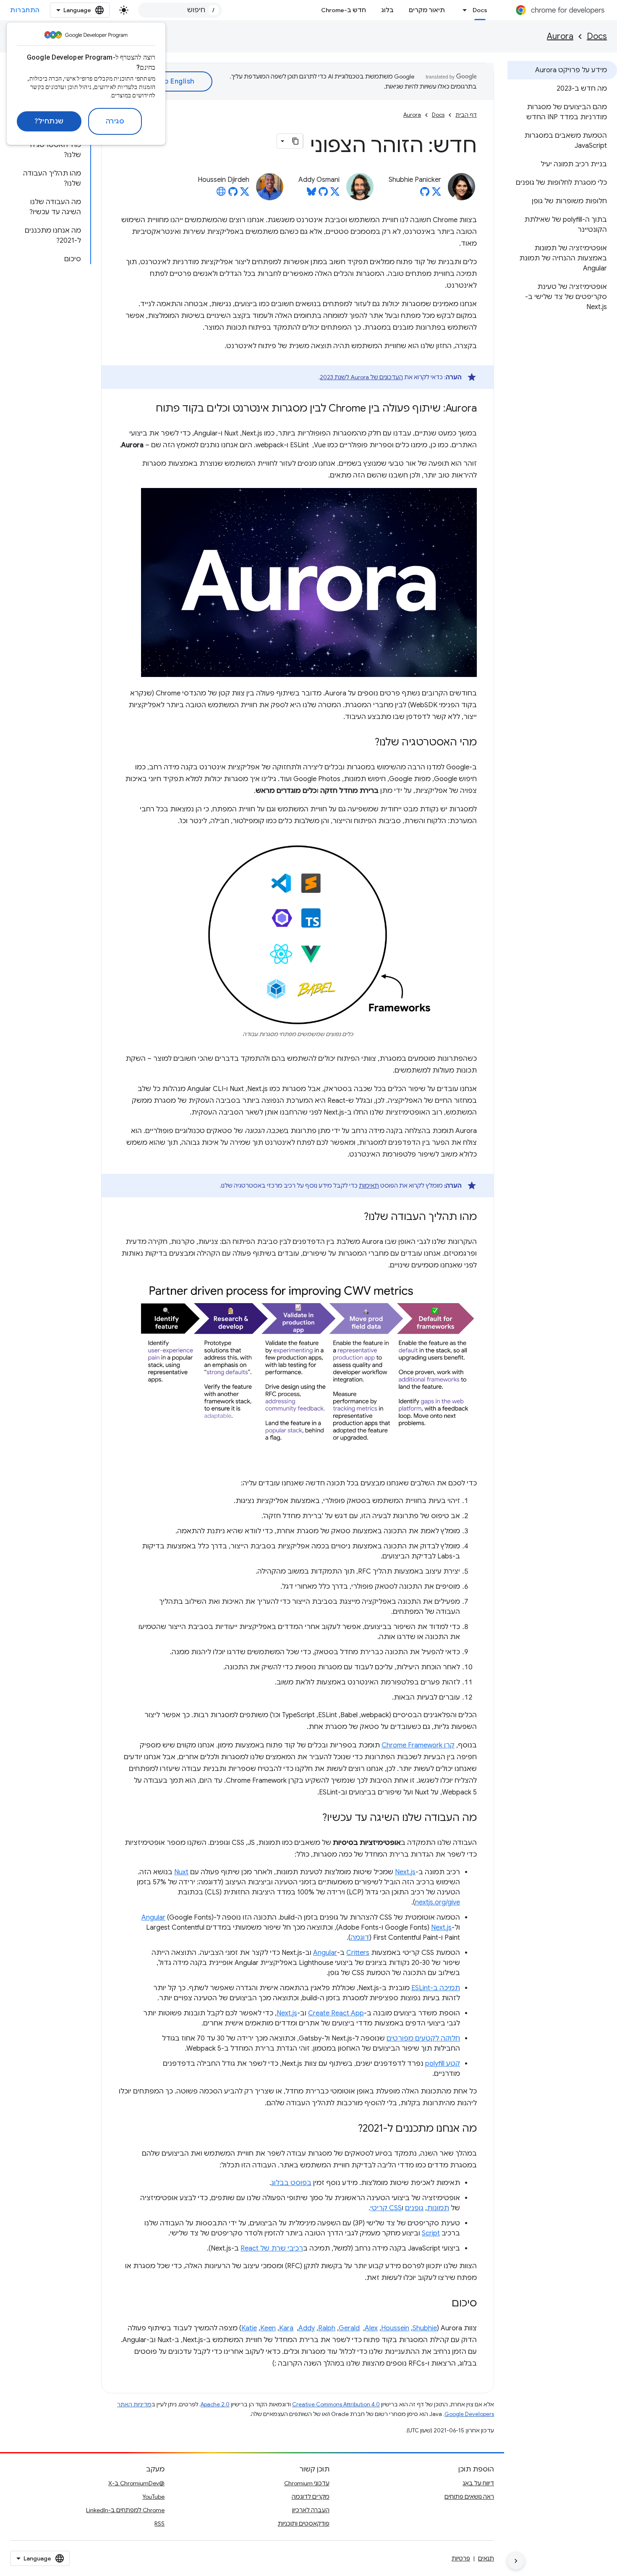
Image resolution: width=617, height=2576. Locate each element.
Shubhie (425, 2328)
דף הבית (466, 115)
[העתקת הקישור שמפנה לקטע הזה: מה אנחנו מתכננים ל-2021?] (350, 2129)
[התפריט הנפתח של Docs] (463, 10)
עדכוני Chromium (307, 2483)
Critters (358, 1953)
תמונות (438, 2208)
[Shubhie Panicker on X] (437, 194)
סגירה (115, 121)
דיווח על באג (478, 2483)
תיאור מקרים (427, 10)
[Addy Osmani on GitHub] (323, 194)
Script (431, 2233)
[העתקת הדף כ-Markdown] (295, 141)
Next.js (405, 1872)
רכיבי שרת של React (272, 2248)
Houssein (395, 2328)
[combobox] (180, 10)
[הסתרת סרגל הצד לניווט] (516, 2561)
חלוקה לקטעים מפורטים (423, 2038)
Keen (268, 2328)
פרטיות (461, 2558)
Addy (307, 2328)
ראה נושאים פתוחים (469, 2497)
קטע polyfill (443, 2064)
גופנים (414, 2208)
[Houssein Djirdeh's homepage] (221, 194)
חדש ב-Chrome (344, 10)
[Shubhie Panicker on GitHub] (425, 194)
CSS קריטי (386, 2208)
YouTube (153, 2497)
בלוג (387, 10)
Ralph (327, 2328)
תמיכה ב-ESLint (436, 1988)
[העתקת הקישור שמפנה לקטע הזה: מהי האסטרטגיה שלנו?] (366, 743)
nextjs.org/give (438, 1902)
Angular (153, 1918)
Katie (249, 2328)
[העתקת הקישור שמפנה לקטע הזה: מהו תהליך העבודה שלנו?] (356, 1217)
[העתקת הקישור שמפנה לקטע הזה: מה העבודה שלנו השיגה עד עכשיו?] (314, 1818)
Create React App (336, 2013)
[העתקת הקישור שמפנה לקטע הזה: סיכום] (443, 2304)
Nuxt (181, 1872)
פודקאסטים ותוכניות (304, 2524)
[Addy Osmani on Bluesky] (311, 194)
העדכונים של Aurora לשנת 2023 (361, 377)
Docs (480, 10)
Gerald (349, 2328)
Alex (371, 2328)
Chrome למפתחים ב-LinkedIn (125, 2510)
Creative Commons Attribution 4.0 (336, 2404)
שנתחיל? (49, 121)
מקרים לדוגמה (311, 2497)
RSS (159, 2524)
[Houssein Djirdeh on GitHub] (233, 194)
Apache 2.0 (215, 2404)
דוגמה (360, 1938)
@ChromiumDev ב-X (136, 2483)
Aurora (560, 36)
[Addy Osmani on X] (335, 194)
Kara (286, 2328)
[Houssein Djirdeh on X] (245, 194)
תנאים (486, 2558)
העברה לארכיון (311, 2510)
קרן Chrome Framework (418, 1745)
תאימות (369, 1186)
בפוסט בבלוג (291, 2183)
